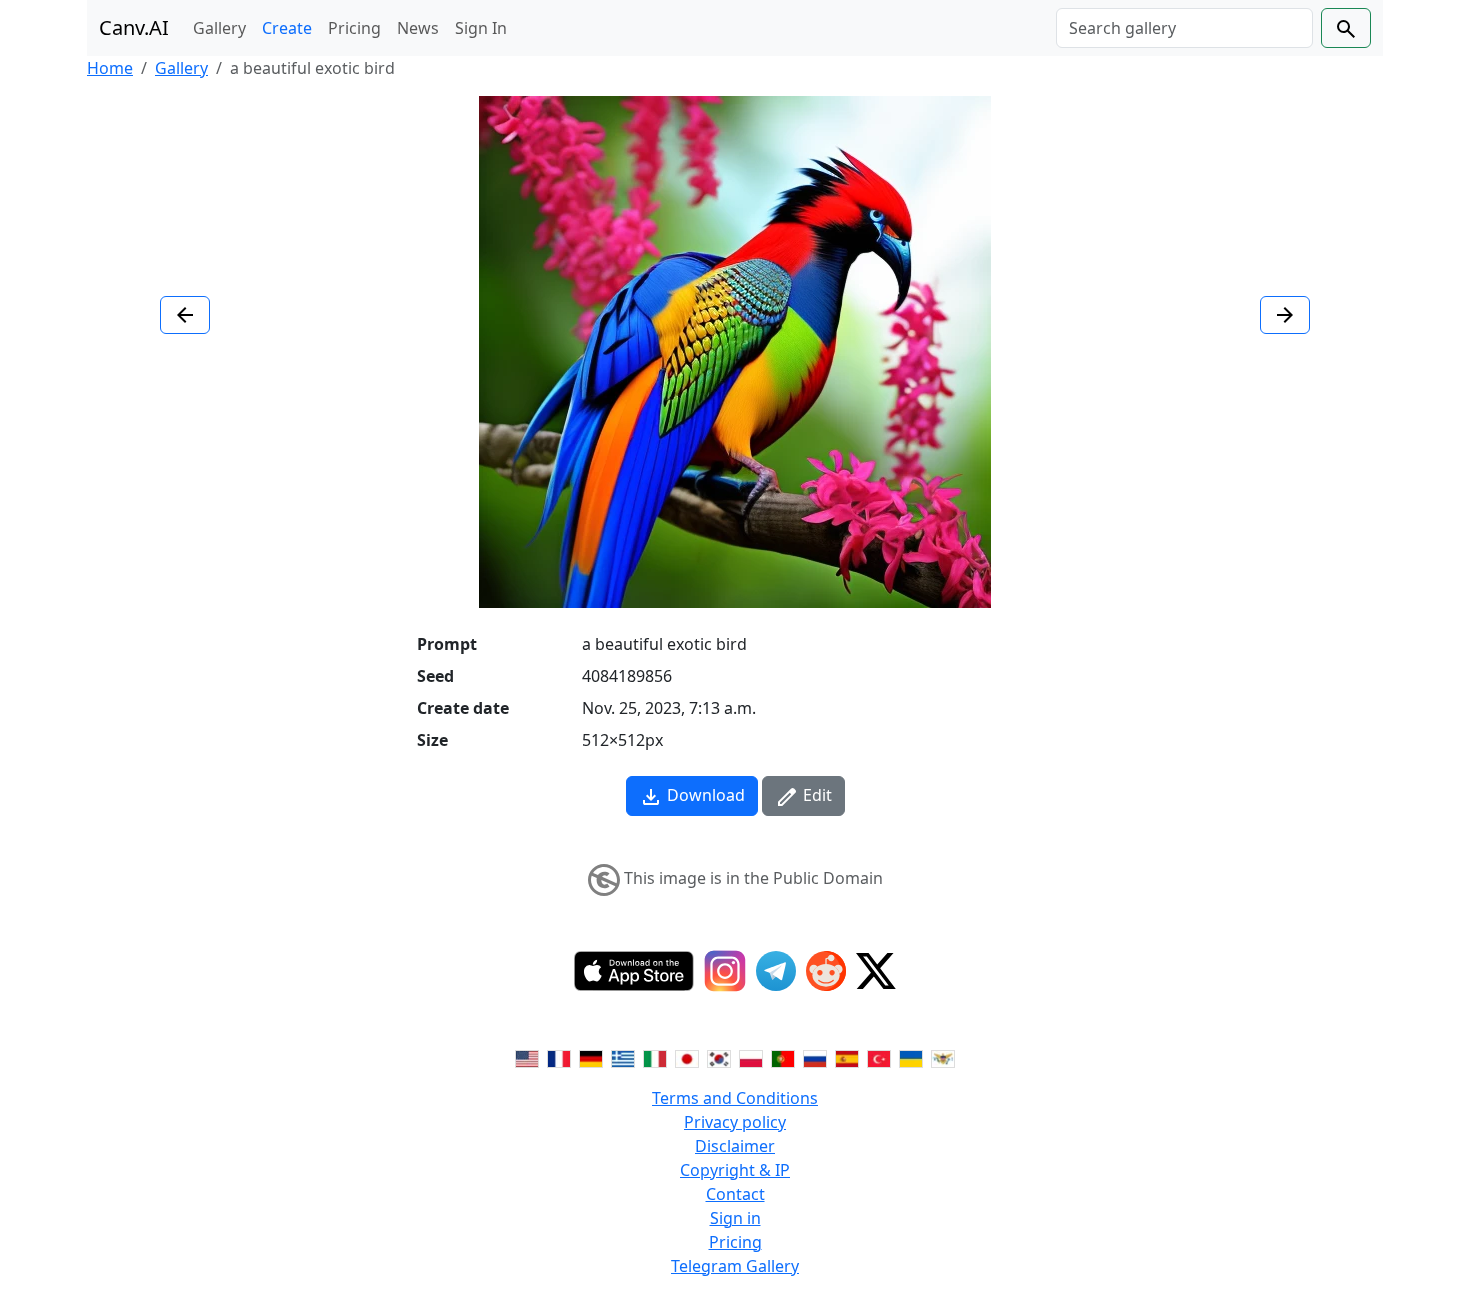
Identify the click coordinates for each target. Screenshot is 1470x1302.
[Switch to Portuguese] (783, 1058)
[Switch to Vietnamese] (943, 1058)
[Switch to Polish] (751, 1058)
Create (287, 28)
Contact (735, 1194)
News (418, 28)
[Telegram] (776, 971)
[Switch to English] (527, 1058)
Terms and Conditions (735, 1098)
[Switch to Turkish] (879, 1058)
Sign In (481, 28)
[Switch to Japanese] (687, 1058)
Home (110, 68)
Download (704, 795)
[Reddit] (826, 971)
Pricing (354, 28)
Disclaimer (735, 1146)
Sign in (735, 1218)
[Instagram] (725, 971)
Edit (815, 795)
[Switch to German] (591, 1058)
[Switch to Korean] (719, 1058)
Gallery (219, 28)
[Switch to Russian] (815, 1058)
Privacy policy (735, 1122)
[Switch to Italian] (655, 1058)
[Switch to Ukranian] (911, 1058)
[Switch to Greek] (623, 1058)
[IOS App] (634, 971)
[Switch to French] (559, 1058)
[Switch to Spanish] (847, 1058)
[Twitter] (876, 971)
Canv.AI (134, 27)
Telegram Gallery (735, 1266)
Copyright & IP (735, 1170)
